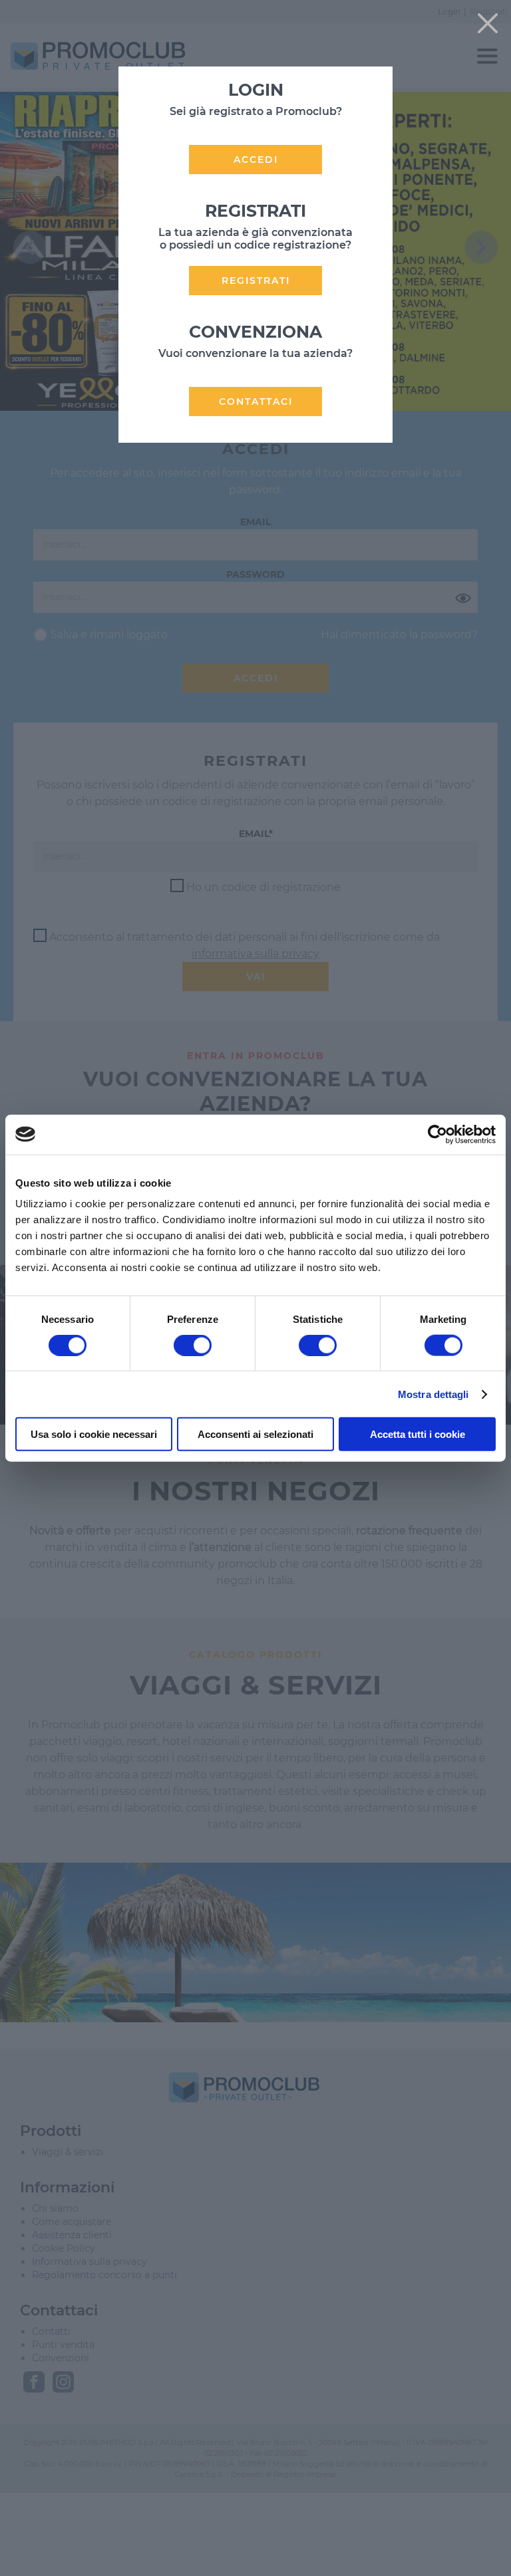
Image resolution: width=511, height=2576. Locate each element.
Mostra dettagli (433, 1394)
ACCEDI (256, 160)
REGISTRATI (256, 281)
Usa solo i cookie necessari (94, 1434)
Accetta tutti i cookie (418, 1434)
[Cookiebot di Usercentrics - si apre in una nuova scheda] (437, 1134)
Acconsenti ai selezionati (255, 1434)
